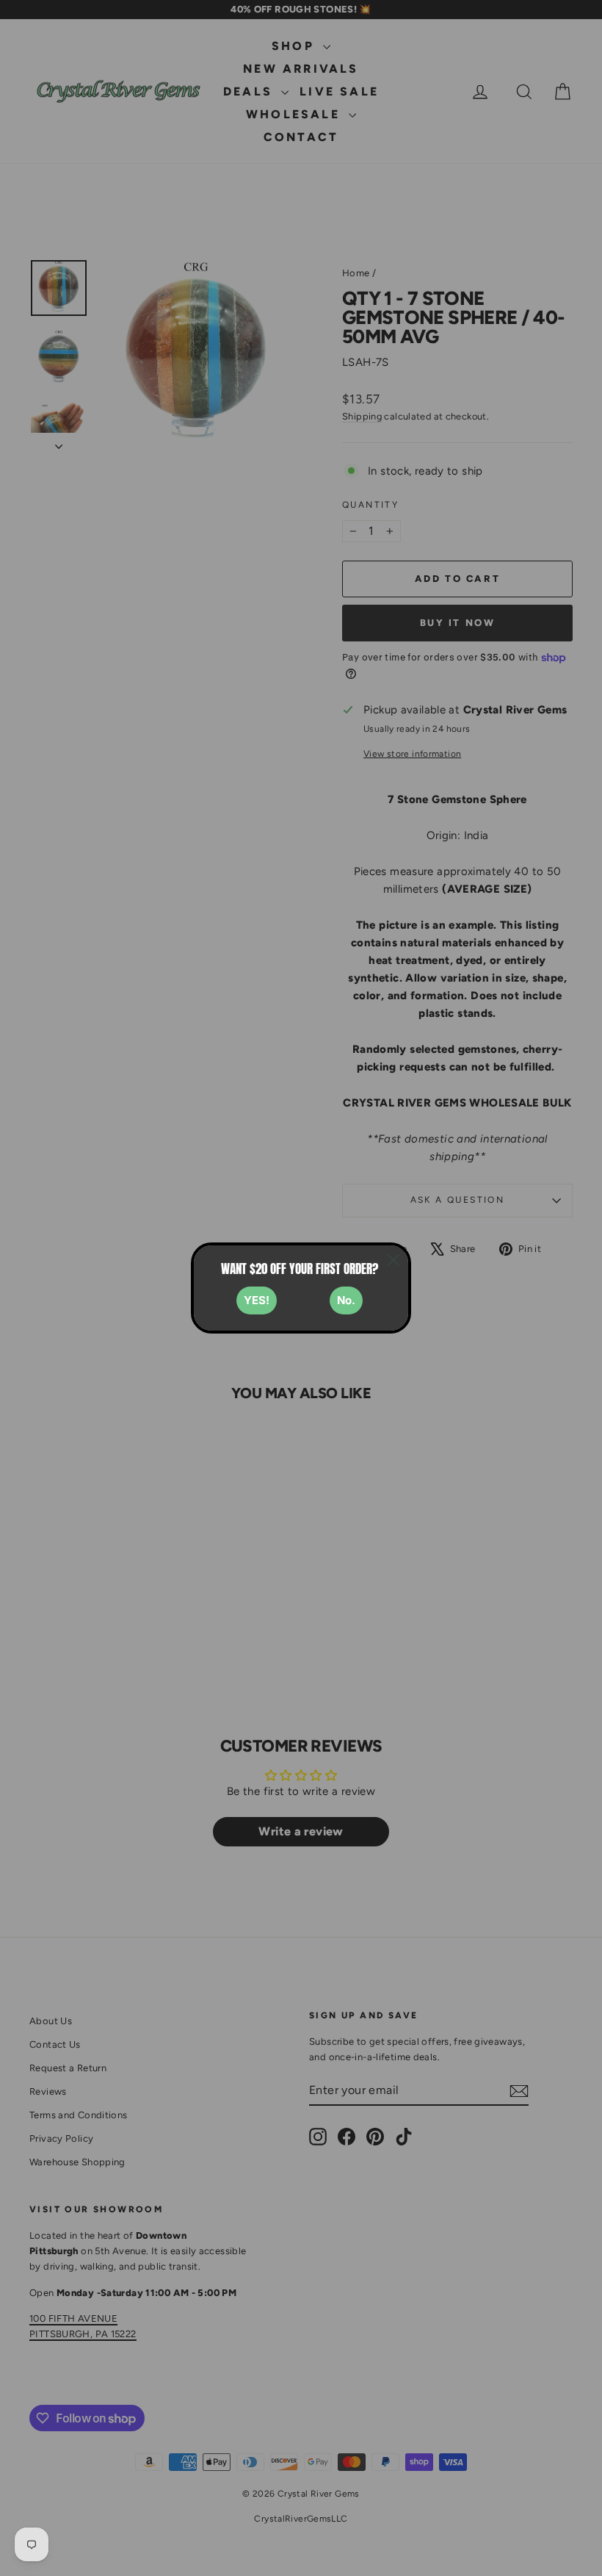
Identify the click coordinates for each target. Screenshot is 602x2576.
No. (346, 1300)
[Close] (394, 1260)
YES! (257, 1300)
